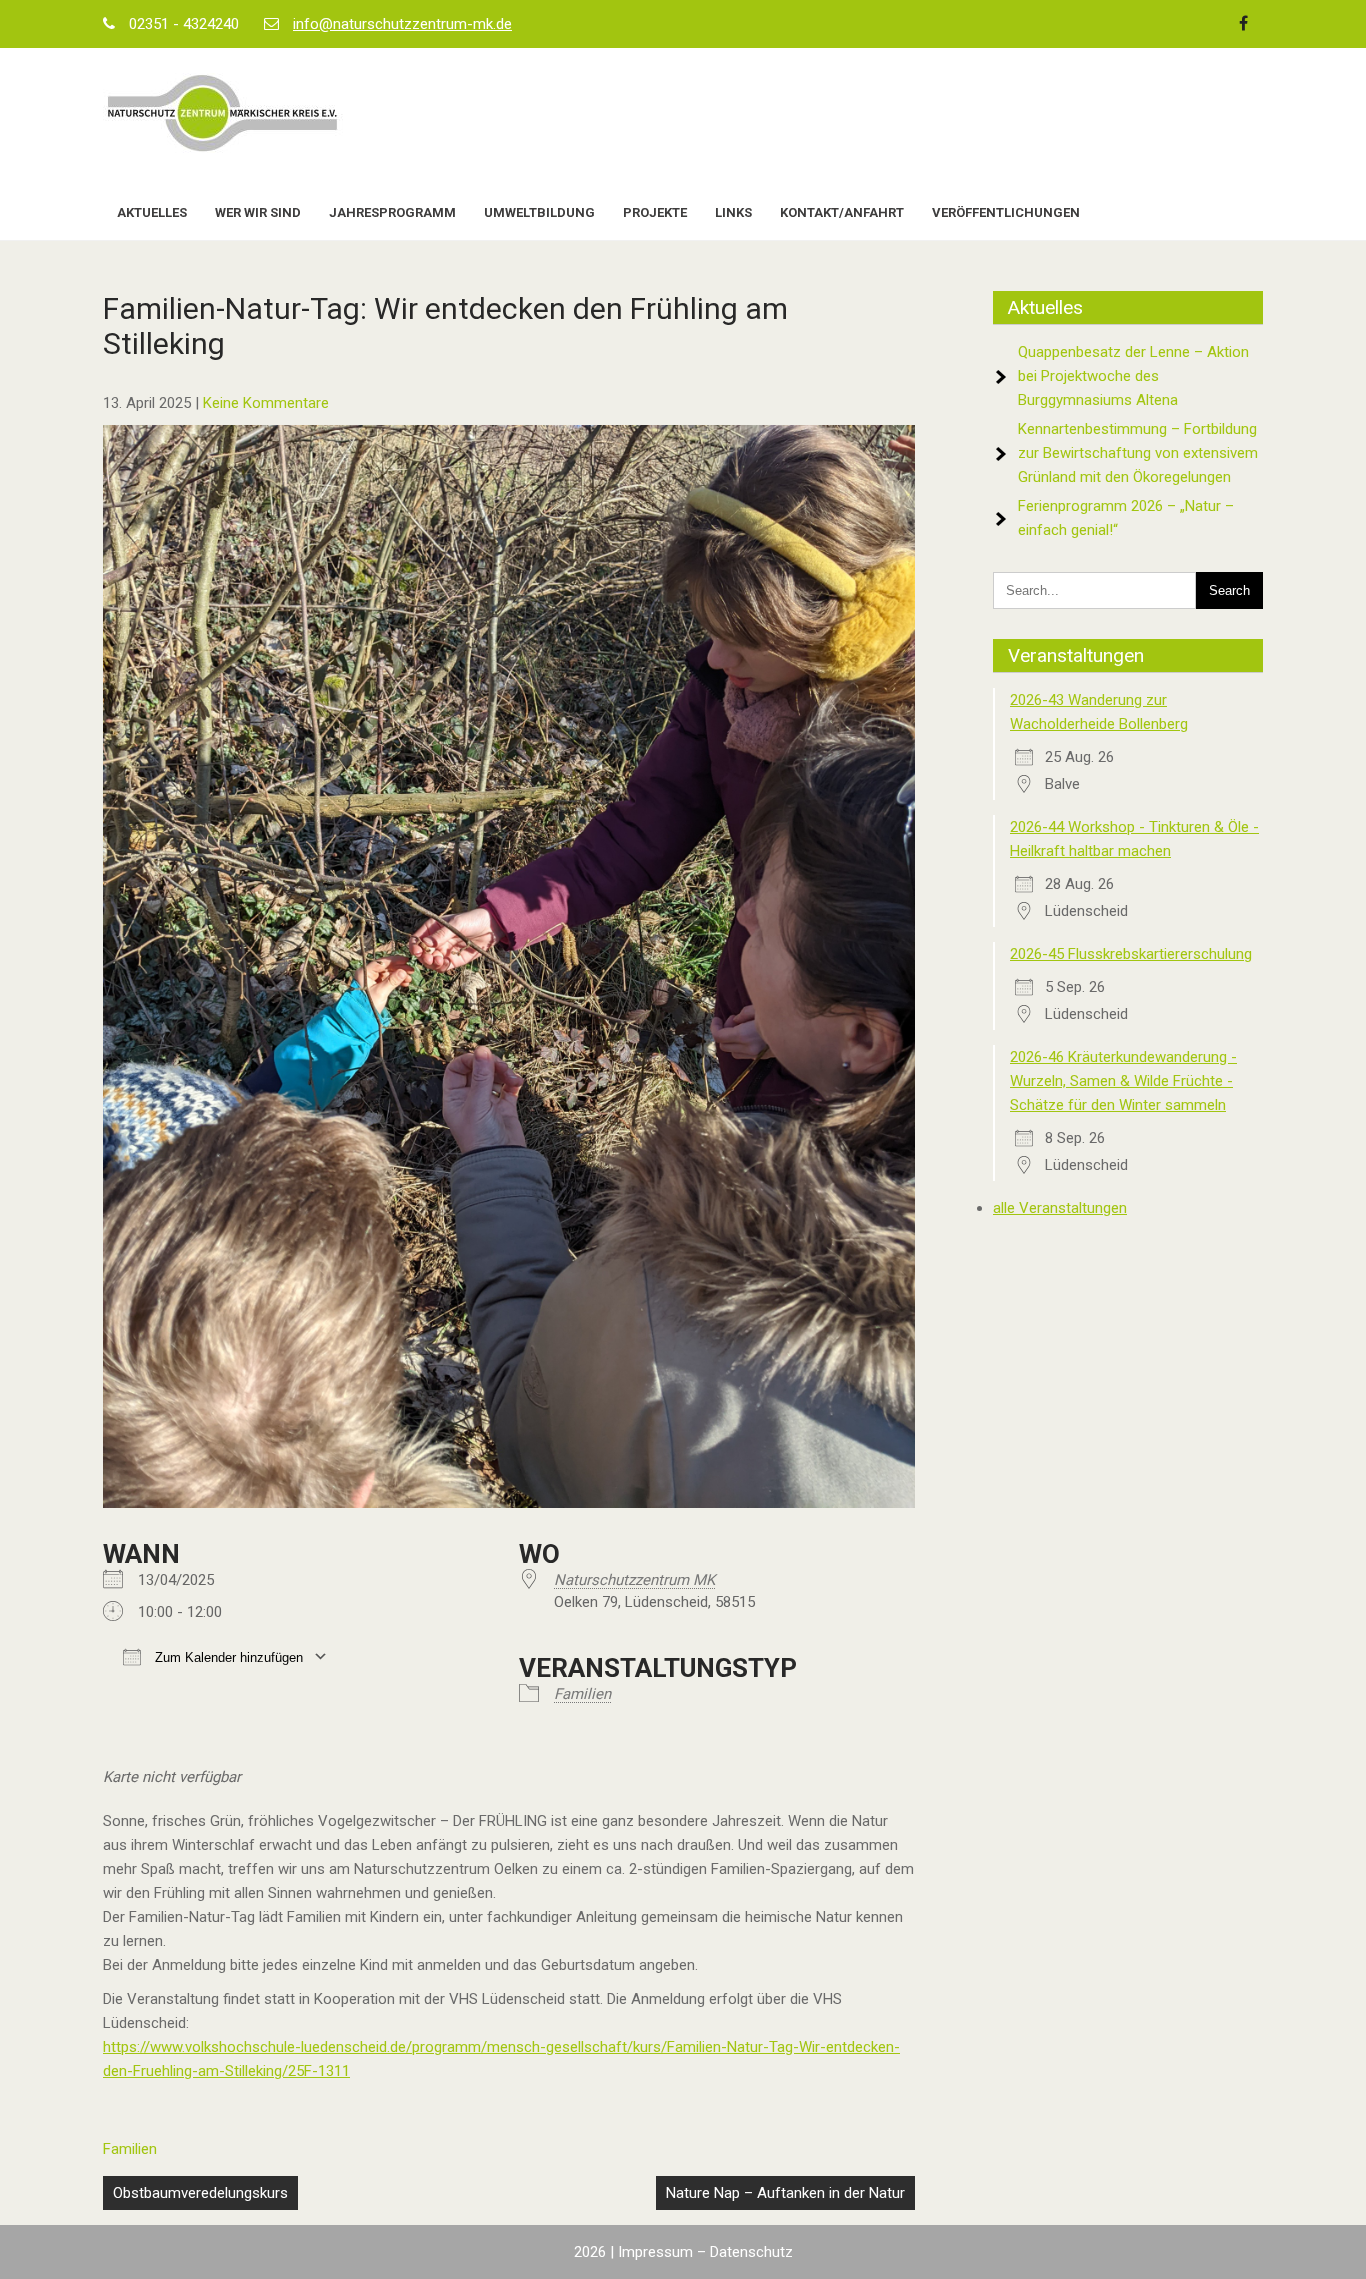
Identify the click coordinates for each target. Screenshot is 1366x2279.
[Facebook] (1243, 24)
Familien (582, 1694)
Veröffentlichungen (1006, 212)
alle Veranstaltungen (1060, 1208)
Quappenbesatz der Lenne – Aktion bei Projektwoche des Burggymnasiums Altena (1133, 376)
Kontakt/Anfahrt (842, 212)
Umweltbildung (539, 212)
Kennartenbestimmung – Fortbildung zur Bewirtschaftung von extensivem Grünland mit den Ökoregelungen (1138, 453)
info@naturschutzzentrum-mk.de (402, 24)
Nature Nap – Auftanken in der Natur (785, 2193)
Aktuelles (152, 212)
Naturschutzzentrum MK (634, 1580)
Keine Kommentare (266, 403)
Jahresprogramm (392, 212)
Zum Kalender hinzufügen (227, 1657)
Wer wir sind (258, 212)
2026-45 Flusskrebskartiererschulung (1131, 954)
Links (733, 212)
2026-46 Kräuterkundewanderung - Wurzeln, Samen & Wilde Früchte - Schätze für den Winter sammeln (1123, 1081)
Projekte (655, 212)
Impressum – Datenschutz (705, 2252)
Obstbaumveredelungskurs (200, 2193)
